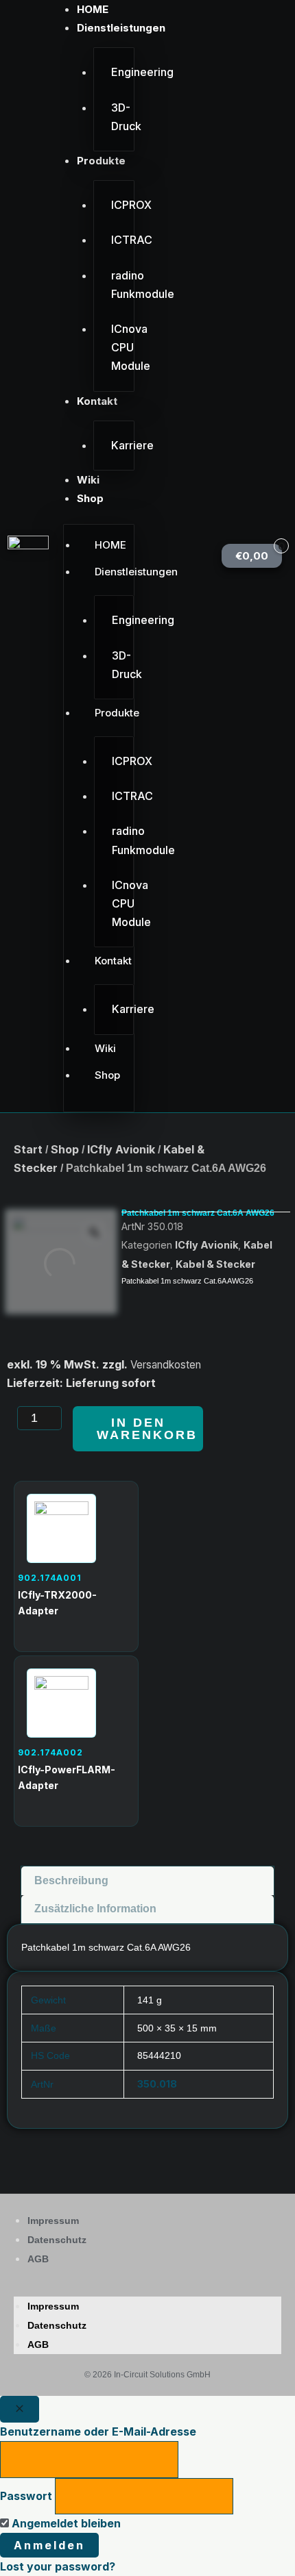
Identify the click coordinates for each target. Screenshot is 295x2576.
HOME (93, 9)
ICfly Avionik (121, 1149)
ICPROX (123, 205)
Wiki (88, 480)
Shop (90, 498)
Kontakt (97, 401)
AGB (38, 2259)
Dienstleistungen (121, 28)
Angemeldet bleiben (65, 2523)
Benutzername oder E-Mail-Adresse (98, 2431)
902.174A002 (50, 1752)
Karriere (123, 445)
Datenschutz (57, 2240)
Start (28, 1149)
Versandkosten (166, 1365)
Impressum (53, 2221)
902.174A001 (50, 1578)
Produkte (101, 161)
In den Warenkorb (147, 1429)
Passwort (26, 2496)
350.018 (157, 2084)
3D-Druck (123, 117)
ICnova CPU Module (123, 347)
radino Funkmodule (123, 285)
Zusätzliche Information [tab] (95, 1909)
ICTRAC (123, 240)
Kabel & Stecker (215, 1264)
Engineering (123, 72)
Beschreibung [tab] (71, 1880)
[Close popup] (20, 2409)
